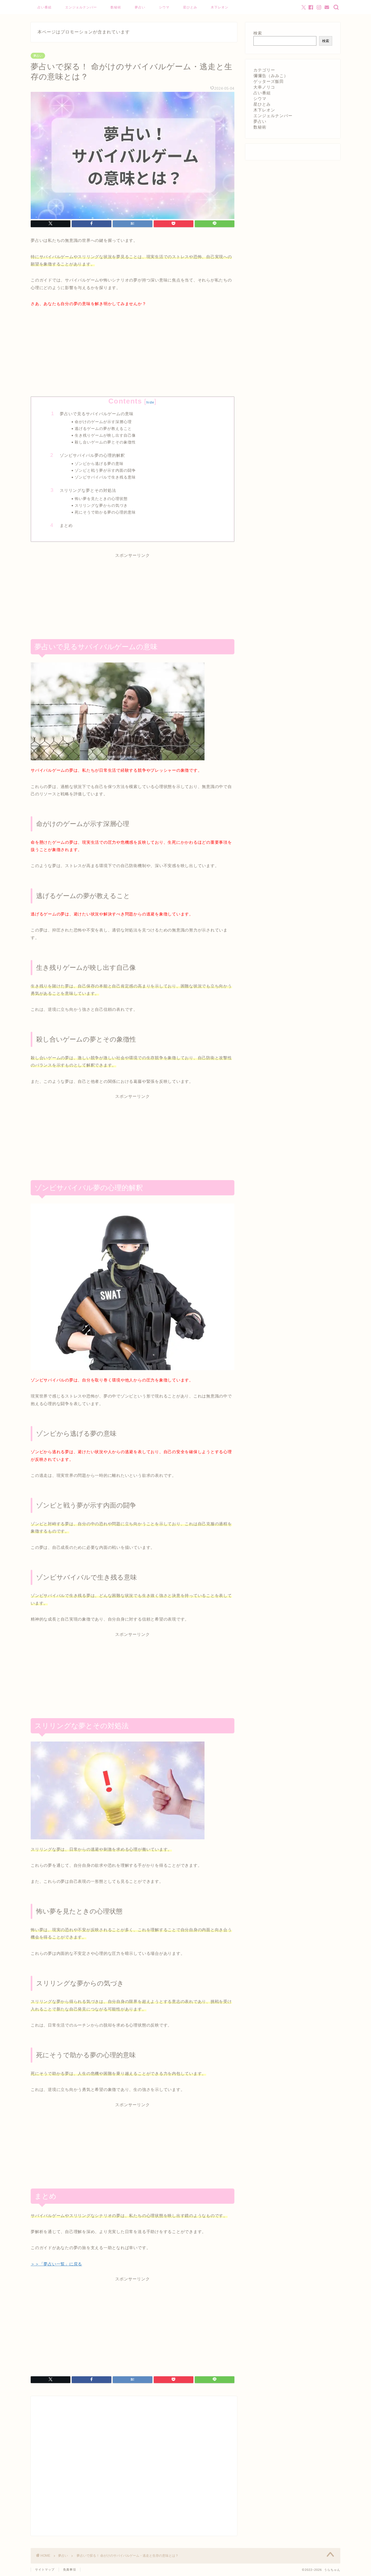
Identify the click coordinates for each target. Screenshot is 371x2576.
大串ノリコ (264, 87)
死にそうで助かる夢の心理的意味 (105, 512)
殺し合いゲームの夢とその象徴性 (105, 442)
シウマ (164, 7)
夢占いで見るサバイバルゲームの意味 (97, 414)
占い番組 (45, 7)
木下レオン (220, 7)
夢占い (140, 7)
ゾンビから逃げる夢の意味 (99, 464)
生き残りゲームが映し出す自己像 (105, 435)
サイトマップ (45, 2569)
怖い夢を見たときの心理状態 (101, 499)
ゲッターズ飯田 (269, 81)
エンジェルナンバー (81, 7)
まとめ (66, 525)
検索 (258, 33)
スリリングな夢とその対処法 (88, 490)
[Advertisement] (133, 356)
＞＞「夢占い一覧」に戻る (56, 2264)
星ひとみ (190, 7)
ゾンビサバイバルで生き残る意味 (105, 477)
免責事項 (70, 2569)
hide (150, 402)
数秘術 (116, 7)
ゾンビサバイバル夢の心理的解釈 (92, 455)
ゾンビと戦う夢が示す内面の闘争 (105, 471)
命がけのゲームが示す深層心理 (103, 422)
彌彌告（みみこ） (271, 76)
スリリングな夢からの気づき (101, 506)
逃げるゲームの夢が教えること (103, 429)
